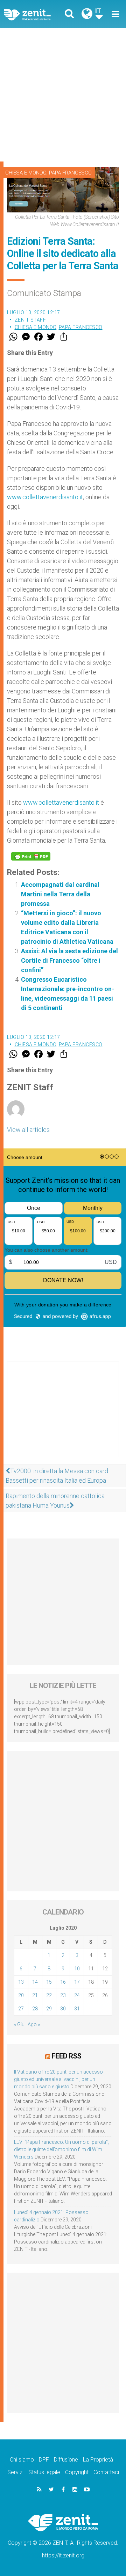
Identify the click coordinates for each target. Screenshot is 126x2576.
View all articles (28, 1130)
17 (77, 1982)
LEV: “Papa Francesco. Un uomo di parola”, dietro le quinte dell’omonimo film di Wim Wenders (61, 2149)
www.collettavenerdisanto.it (45, 497)
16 (63, 1982)
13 (21, 1982)
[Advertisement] (63, 95)
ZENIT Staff (30, 320)
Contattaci (106, 2472)
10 (77, 1969)
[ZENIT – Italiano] (35, 14)
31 (77, 2009)
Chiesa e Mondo (26, 173)
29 (49, 2009)
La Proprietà (98, 2460)
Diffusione (66, 2460)
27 (21, 2009)
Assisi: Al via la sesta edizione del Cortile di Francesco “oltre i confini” (69, 960)
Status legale (44, 2472)
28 (35, 2009)
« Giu (19, 2024)
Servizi (15, 2472)
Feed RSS (66, 2056)
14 (35, 1982)
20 (21, 1995)
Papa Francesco (70, 173)
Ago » (34, 2024)
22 (49, 1995)
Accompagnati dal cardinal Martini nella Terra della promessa (60, 894)
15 (49, 1982)
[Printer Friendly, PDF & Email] (31, 856)
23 (63, 1995)
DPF (44, 2460)
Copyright (77, 2472)
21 (35, 1995)
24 (77, 1995)
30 (63, 2009)
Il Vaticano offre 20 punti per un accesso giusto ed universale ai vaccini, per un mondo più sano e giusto (58, 2079)
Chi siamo (22, 2460)
